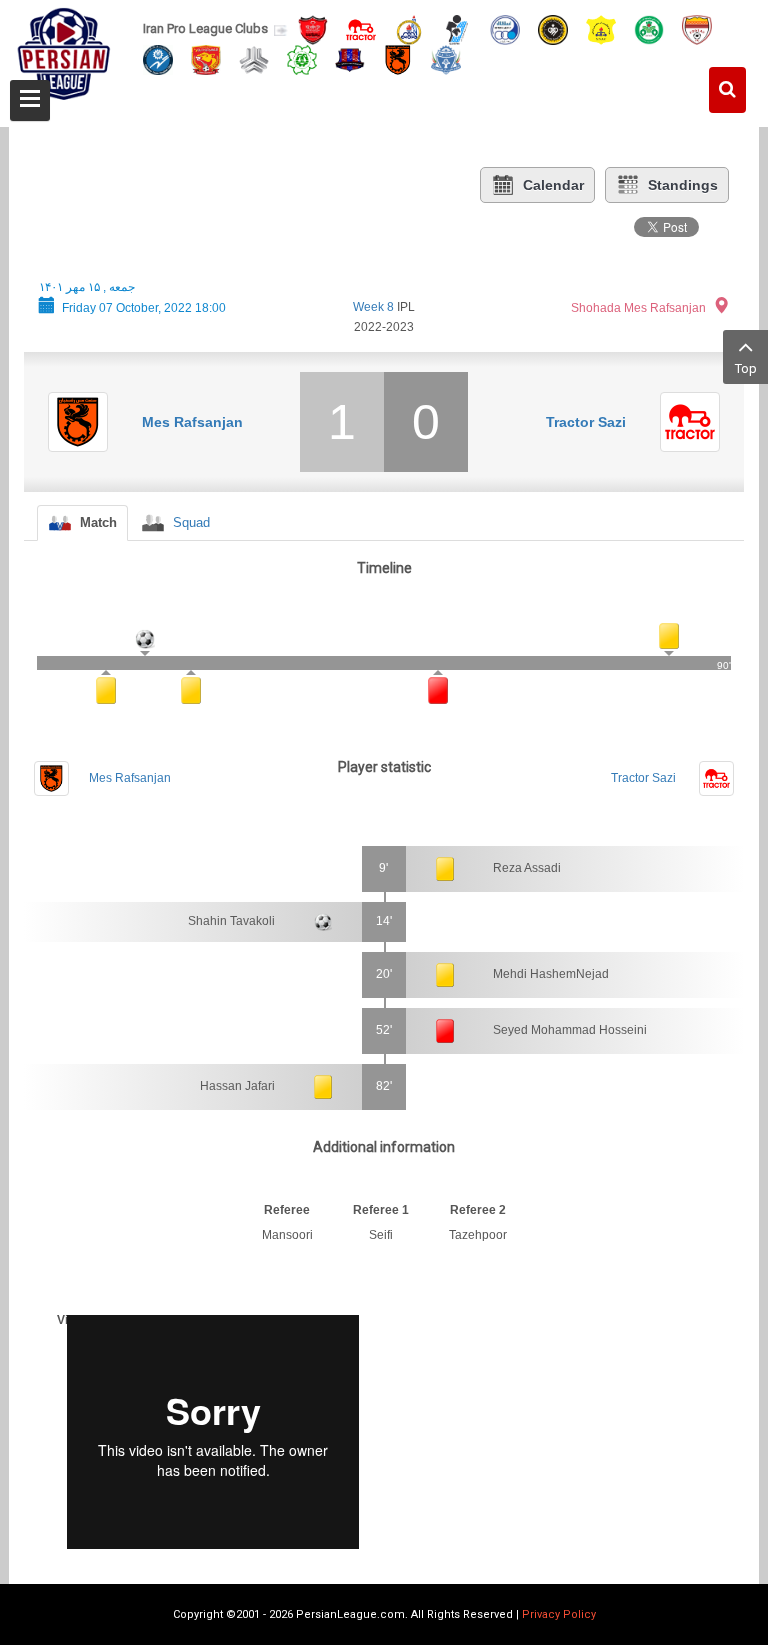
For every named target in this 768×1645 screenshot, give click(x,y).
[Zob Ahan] (649, 28)
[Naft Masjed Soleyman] (409, 28)
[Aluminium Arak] (446, 58)
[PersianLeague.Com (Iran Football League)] (64, 57)
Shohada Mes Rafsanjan (638, 308)
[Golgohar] (158, 58)
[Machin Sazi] (302, 58)
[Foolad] (697, 28)
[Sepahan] (553, 28)
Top (746, 368)
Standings (683, 185)
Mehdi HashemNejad (551, 974)
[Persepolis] (313, 28)
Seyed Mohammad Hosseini (570, 1030)
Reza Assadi (527, 868)
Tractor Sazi (586, 422)
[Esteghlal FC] (505, 28)
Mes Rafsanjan (192, 422)
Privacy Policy (559, 1614)
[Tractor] (361, 28)
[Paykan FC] (457, 28)
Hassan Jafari (237, 1086)
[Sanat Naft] (601, 28)
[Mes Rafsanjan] (398, 58)
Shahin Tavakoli (231, 921)
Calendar (553, 185)
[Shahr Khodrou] (206, 58)
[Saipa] (254, 59)
